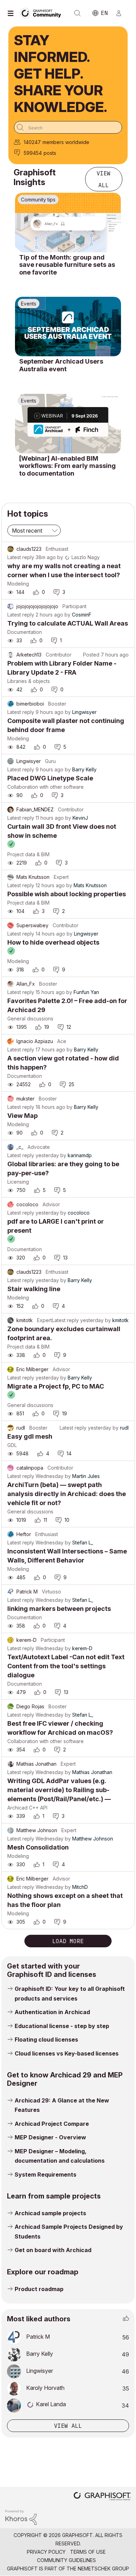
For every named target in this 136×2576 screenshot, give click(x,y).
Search (77, 13)
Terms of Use (88, 2552)
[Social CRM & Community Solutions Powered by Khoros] (21, 2517)
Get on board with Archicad (53, 2250)
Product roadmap (39, 2289)
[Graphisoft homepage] (102, 2497)
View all (104, 179)
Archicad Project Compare (52, 2124)
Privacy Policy (46, 2552)
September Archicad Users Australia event (61, 365)
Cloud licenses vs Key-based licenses (67, 2053)
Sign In (122, 13)
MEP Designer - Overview (50, 2137)
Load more (68, 1941)
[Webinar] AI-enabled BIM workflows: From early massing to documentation (67, 466)
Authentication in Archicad (52, 2012)
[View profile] (10, 549)
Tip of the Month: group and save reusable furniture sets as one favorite (67, 265)
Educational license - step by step (62, 2026)
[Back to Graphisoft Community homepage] (43, 13)
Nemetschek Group (103, 2569)
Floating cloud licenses (46, 2040)
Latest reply (21, 557)
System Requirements (46, 2175)
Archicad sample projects (50, 2213)
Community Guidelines (66, 2560)
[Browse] (12, 13)
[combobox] (68, 127)
